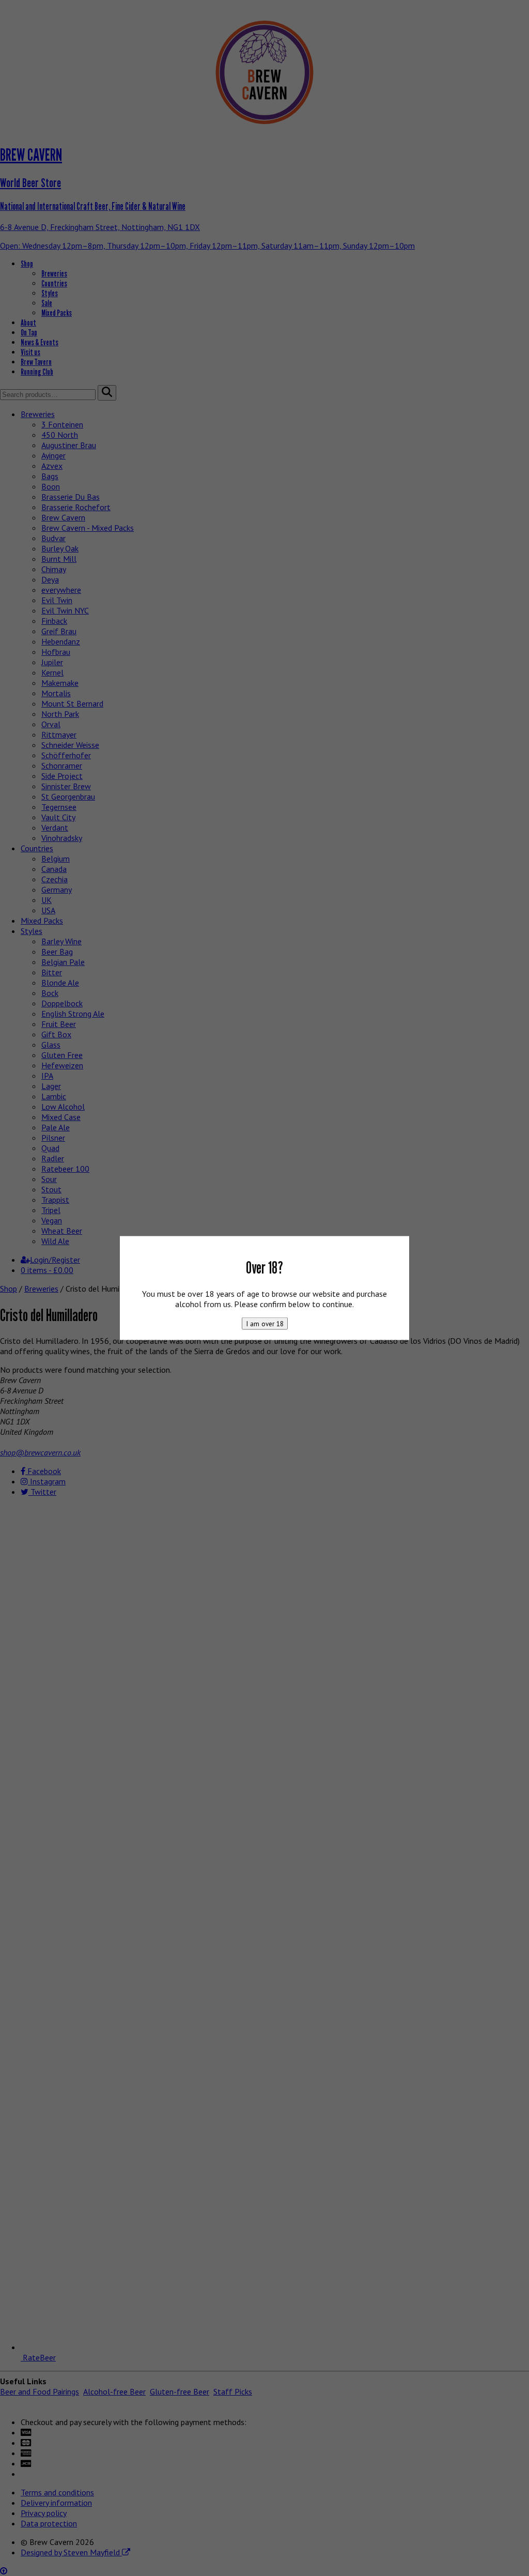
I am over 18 (265, 1323)
